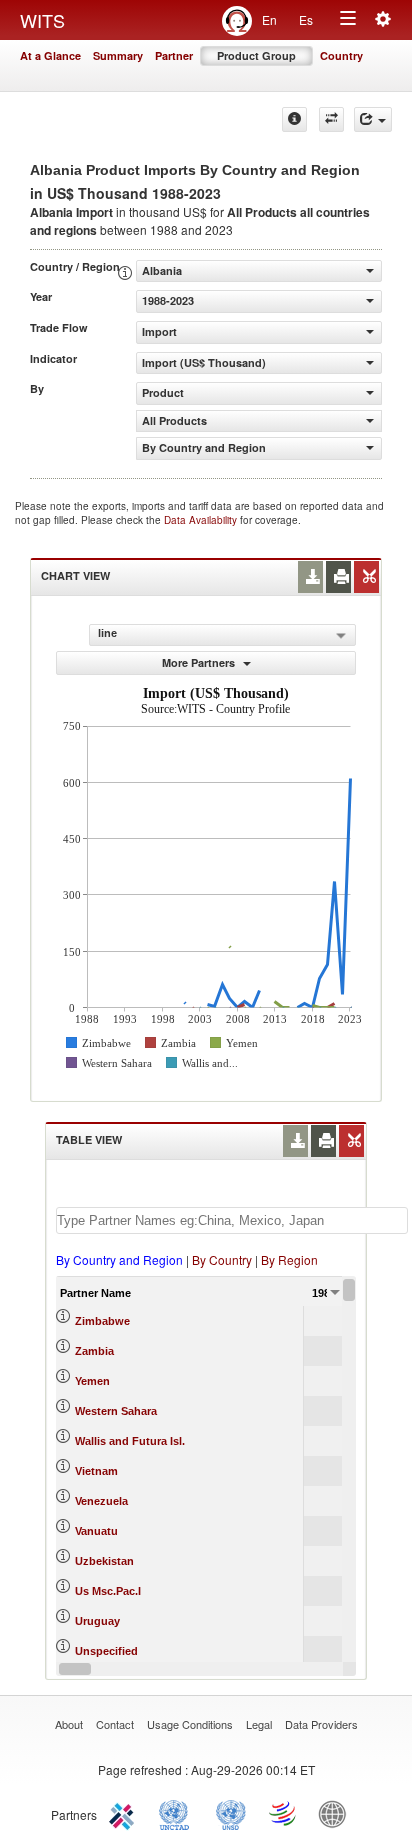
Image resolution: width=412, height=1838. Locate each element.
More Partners (200, 662)
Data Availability (202, 520)
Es (306, 19)
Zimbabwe (102, 1321)
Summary (118, 55)
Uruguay (97, 1621)
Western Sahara (116, 1411)
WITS (42, 20)
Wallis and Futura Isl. (130, 1441)
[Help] (294, 119)
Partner (174, 55)
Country (341, 55)
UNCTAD (178, 1813)
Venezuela (101, 1501)
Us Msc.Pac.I (108, 1591)
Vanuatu (96, 1531)
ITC (125, 1813)
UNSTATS (231, 1813)
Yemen (92, 1381)
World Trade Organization (284, 1813)
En (269, 19)
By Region (289, 1259)
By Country (222, 1259)
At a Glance (50, 55)
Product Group (256, 55)
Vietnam (96, 1471)
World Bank (337, 1813)
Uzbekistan (104, 1561)
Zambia (94, 1351)
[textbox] (232, 1220)
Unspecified (106, 1651)
